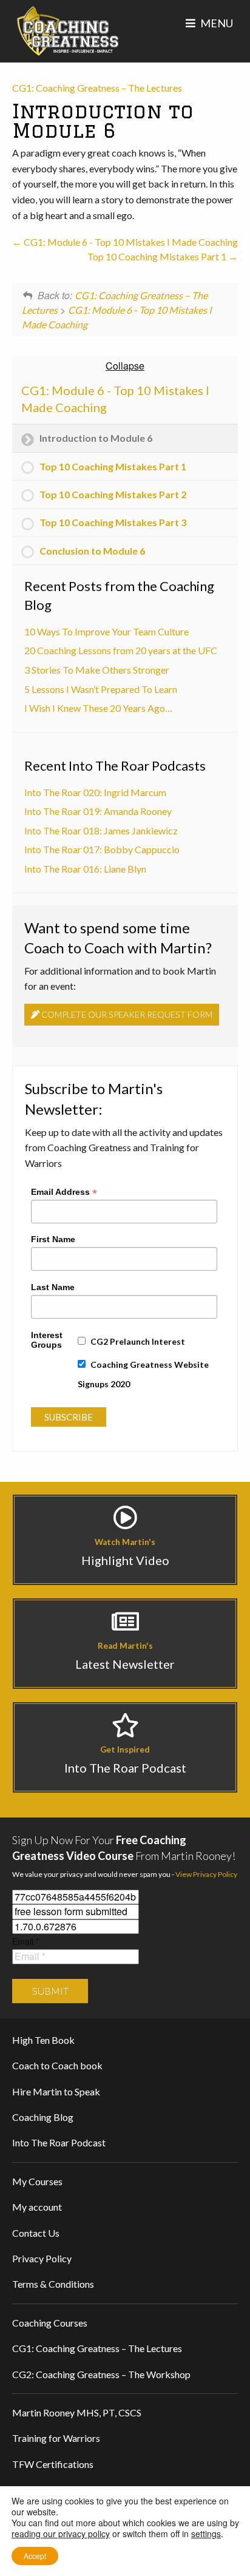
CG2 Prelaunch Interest (138, 1341)
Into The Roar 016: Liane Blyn (85, 869)
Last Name (53, 1287)
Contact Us (36, 2233)
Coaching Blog (43, 2117)
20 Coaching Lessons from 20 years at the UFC (121, 650)
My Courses (37, 2181)
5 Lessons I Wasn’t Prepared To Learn (101, 689)
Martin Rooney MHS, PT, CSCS (77, 2412)
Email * (25, 1941)
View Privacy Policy (206, 1874)
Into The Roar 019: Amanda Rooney (98, 811)
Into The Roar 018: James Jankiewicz (101, 830)
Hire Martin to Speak (56, 2091)
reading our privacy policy (61, 2534)
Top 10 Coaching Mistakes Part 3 (113, 522)
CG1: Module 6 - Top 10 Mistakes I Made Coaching (130, 242)
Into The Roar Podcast (59, 2142)
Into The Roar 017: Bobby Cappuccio (102, 849)
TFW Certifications (53, 2464)
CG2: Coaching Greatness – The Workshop (101, 2374)
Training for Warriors (56, 2438)
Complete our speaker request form (126, 1014)
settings (206, 2534)
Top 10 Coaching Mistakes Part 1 (158, 256)
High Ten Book (43, 2040)
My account (37, 2207)
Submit (50, 1991)
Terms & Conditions (53, 2284)
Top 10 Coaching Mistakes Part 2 (113, 494)
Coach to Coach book (57, 2065)
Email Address (64, 1191)
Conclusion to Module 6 (92, 551)
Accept (35, 2556)
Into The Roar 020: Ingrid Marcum (95, 792)
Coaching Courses (50, 2323)
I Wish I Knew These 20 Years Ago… (98, 708)
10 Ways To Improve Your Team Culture (106, 631)
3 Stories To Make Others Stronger (97, 670)
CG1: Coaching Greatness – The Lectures (97, 88)
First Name (53, 1239)
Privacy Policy (42, 2258)
